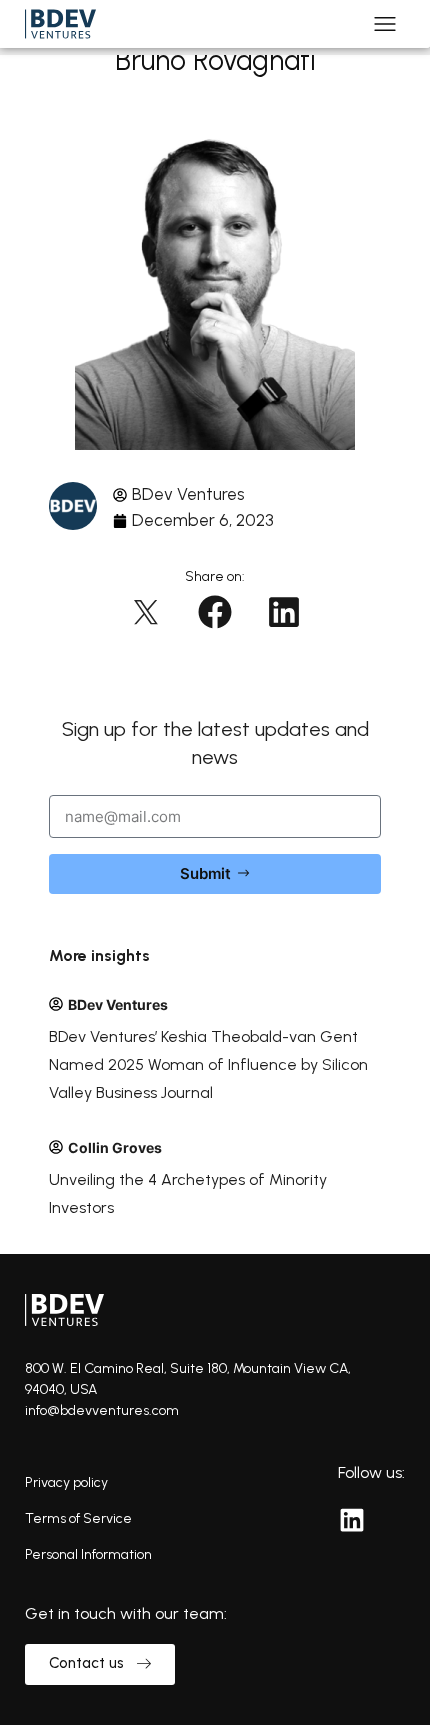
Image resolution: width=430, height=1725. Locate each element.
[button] (146, 612)
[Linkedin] (352, 1520)
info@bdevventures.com (102, 1410)
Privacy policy (66, 1482)
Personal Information (88, 1554)
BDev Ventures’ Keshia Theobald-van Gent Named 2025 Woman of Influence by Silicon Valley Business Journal (208, 1064)
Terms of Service (78, 1518)
